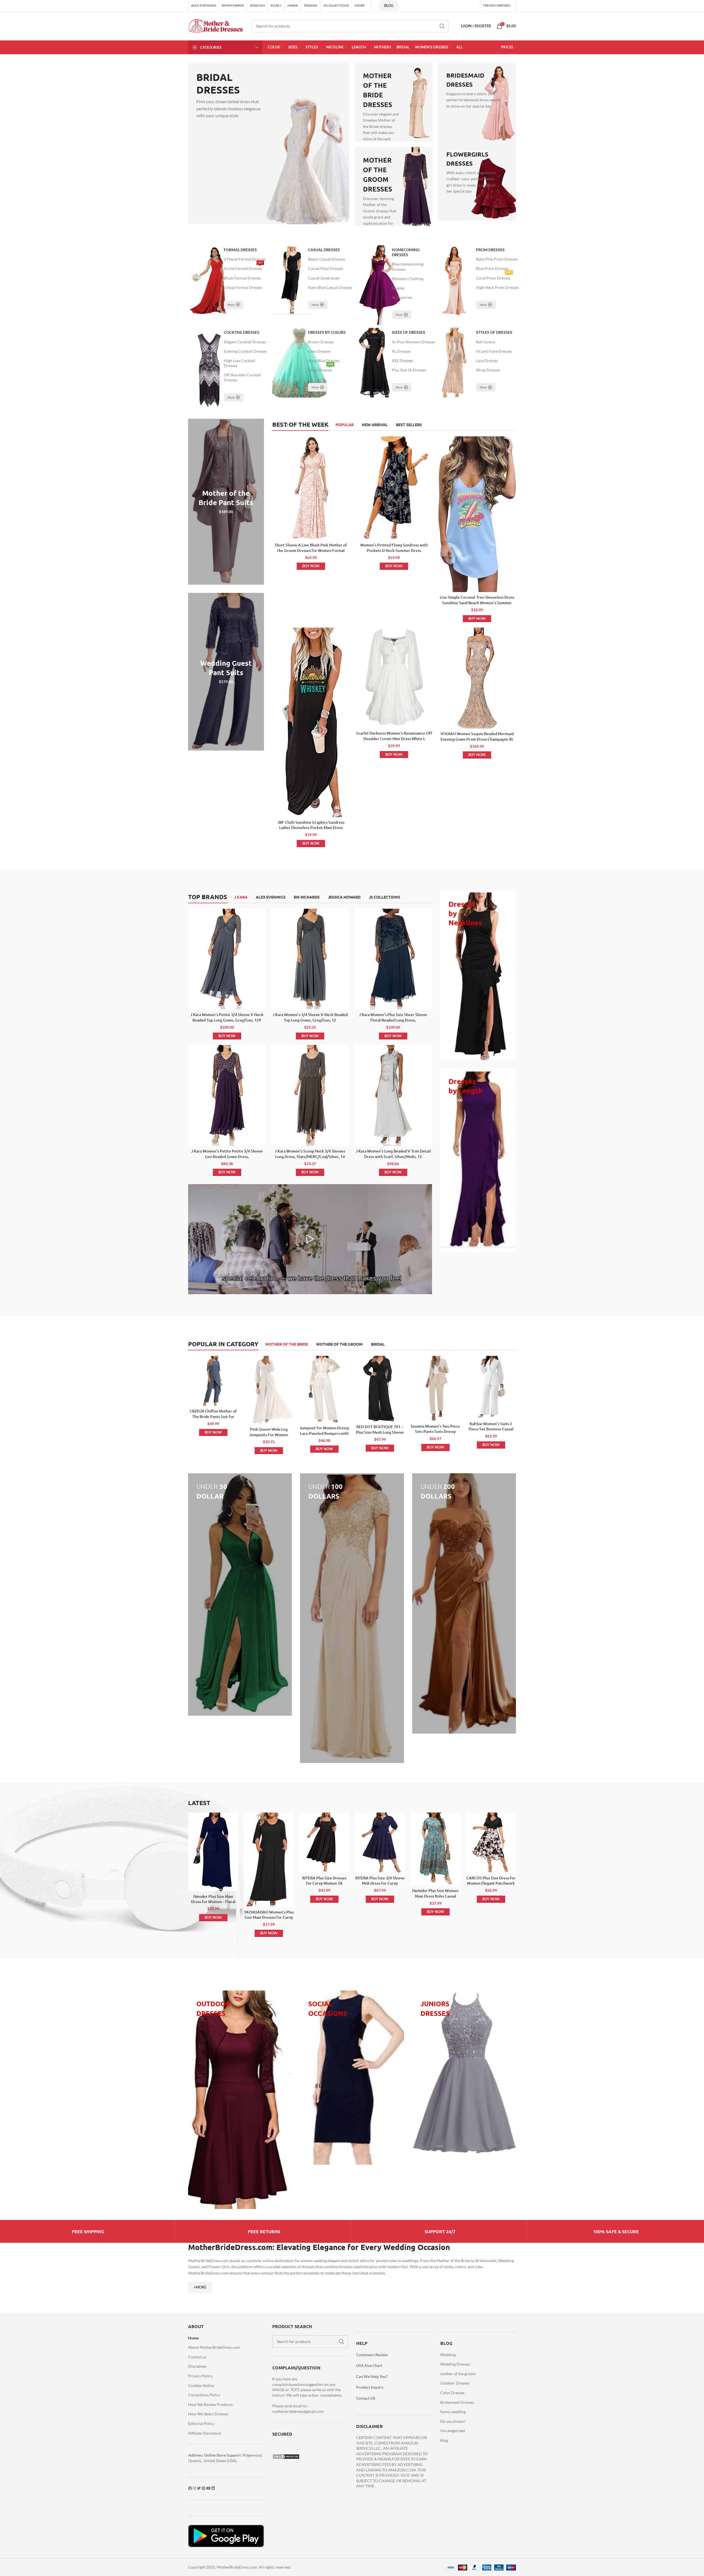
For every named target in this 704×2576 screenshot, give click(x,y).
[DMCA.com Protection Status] (286, 2456)
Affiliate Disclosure (205, 2433)
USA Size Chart (369, 2365)
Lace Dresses (487, 361)
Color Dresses (452, 2393)
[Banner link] (269, 143)
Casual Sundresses (324, 278)
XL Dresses (401, 351)
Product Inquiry (370, 2387)
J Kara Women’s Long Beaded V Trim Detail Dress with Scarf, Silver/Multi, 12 (393, 1154)
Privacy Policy (200, 2376)
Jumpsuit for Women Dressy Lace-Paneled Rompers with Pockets (324, 1433)
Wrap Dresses (488, 370)
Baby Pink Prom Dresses (497, 259)
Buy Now (311, 566)
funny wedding (453, 2412)
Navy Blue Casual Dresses (330, 287)
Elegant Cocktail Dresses (245, 342)
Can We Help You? (372, 2376)
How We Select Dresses (208, 2414)
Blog (389, 6)
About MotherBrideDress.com (214, 2347)
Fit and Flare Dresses (494, 351)
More (231, 305)
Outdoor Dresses (455, 2383)
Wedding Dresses (455, 2364)
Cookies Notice (201, 2385)
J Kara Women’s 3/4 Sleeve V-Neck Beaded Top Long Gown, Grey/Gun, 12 (310, 1017)
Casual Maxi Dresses (326, 268)
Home (193, 2338)
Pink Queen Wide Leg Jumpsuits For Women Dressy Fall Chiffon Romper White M (269, 1437)
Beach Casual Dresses (327, 259)
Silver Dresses (321, 369)
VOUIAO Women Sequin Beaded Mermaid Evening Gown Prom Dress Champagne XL (477, 736)
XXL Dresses (402, 361)
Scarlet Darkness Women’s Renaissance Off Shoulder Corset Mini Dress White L (394, 736)
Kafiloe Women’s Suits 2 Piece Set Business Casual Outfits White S (491, 1429)
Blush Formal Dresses (242, 278)
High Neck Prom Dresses (497, 287)
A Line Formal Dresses (243, 267)
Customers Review (372, 2355)
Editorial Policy (201, 2423)
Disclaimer (197, 2366)
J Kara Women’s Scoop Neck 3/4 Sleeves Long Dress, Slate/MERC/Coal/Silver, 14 (310, 1154)
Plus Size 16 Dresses (409, 370)
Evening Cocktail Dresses (245, 351)
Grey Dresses (319, 351)
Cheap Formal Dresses (243, 287)
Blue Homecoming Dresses (408, 266)
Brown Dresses (321, 342)
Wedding (448, 2355)
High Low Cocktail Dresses (240, 363)
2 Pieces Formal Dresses (245, 259)
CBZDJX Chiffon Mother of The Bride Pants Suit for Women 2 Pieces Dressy (213, 1416)
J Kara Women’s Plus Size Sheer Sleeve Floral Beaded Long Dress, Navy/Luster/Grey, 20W (393, 1020)
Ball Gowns (486, 342)
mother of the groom (458, 2374)
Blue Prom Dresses (492, 268)
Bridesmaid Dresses (457, 2402)
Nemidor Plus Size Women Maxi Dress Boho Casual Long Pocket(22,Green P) (435, 1896)
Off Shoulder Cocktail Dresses (242, 377)
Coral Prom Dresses (494, 277)
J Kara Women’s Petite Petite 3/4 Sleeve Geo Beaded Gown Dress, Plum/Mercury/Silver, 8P (227, 1156)
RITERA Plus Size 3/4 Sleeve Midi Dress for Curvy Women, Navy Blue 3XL (380, 1883)
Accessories (402, 297)
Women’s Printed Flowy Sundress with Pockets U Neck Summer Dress (394, 548)
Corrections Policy (204, 2395)
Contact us (197, 2357)
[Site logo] (216, 25)
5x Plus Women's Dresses (413, 342)
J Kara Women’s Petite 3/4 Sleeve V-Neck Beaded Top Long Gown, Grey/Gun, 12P (227, 1017)
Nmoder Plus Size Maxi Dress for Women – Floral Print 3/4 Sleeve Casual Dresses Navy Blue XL (213, 1904)
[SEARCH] (442, 26)
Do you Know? (453, 2421)
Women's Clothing (408, 279)
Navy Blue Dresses (324, 361)
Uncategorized (453, 2431)
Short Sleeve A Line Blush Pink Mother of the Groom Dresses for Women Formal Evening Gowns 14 (311, 550)
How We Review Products (210, 2404)
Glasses (398, 288)
